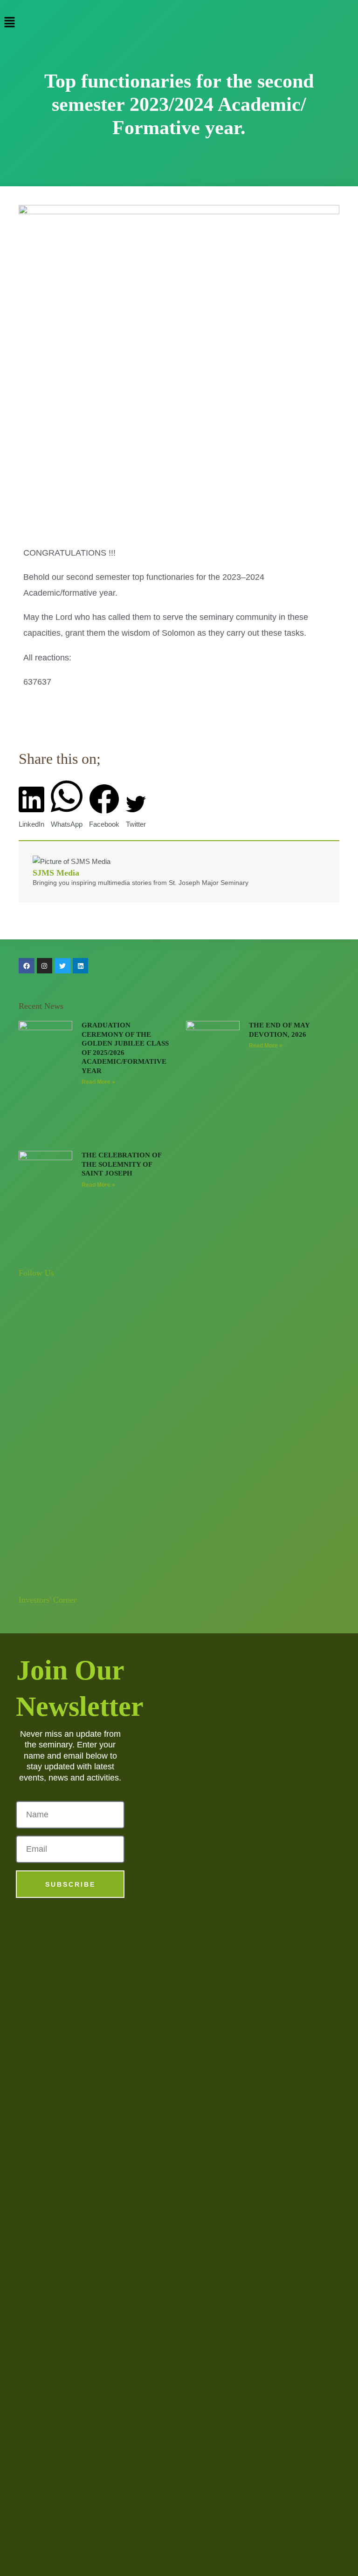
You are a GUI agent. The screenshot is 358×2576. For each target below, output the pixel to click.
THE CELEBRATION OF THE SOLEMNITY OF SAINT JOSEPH (121, 1164)
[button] (179, 23)
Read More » (98, 1082)
